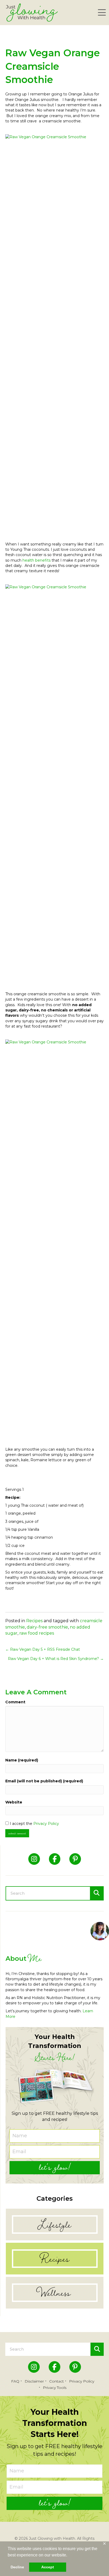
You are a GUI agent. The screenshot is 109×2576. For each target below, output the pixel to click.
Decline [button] (17, 2567)
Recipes (34, 1621)
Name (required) (22, 1760)
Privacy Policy (46, 1824)
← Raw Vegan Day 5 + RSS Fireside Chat (43, 1649)
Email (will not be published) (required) (44, 1781)
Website (14, 1802)
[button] (101, 13)
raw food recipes (37, 1633)
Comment (15, 1702)
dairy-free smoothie (47, 1627)
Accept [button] (48, 2567)
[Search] (97, 1893)
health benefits (37, 560)
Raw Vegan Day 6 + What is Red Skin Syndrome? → (56, 1659)
